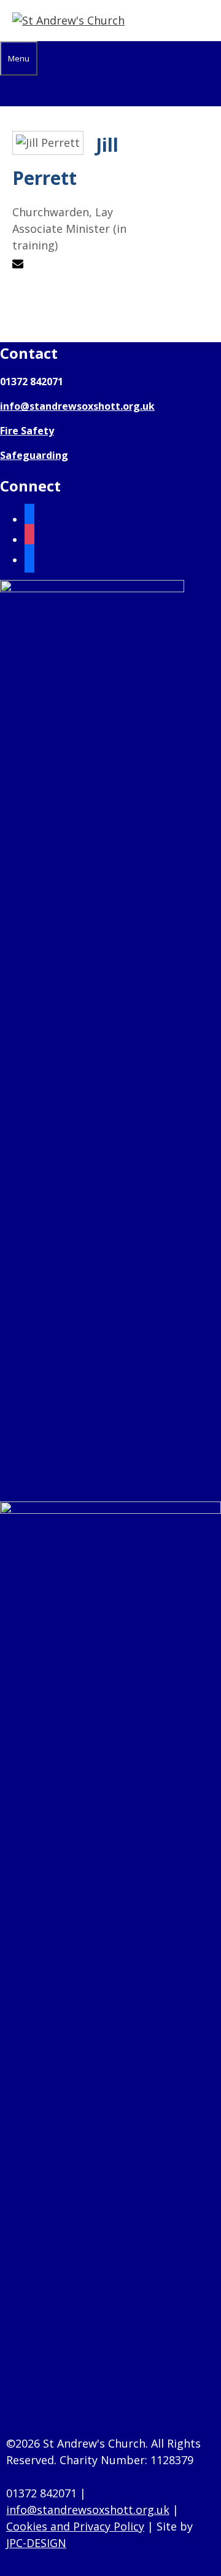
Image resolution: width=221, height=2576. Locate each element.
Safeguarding (34, 455)
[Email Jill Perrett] (19, 265)
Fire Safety (27, 431)
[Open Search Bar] (7, 91)
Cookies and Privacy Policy (75, 2526)
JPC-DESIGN (36, 2543)
